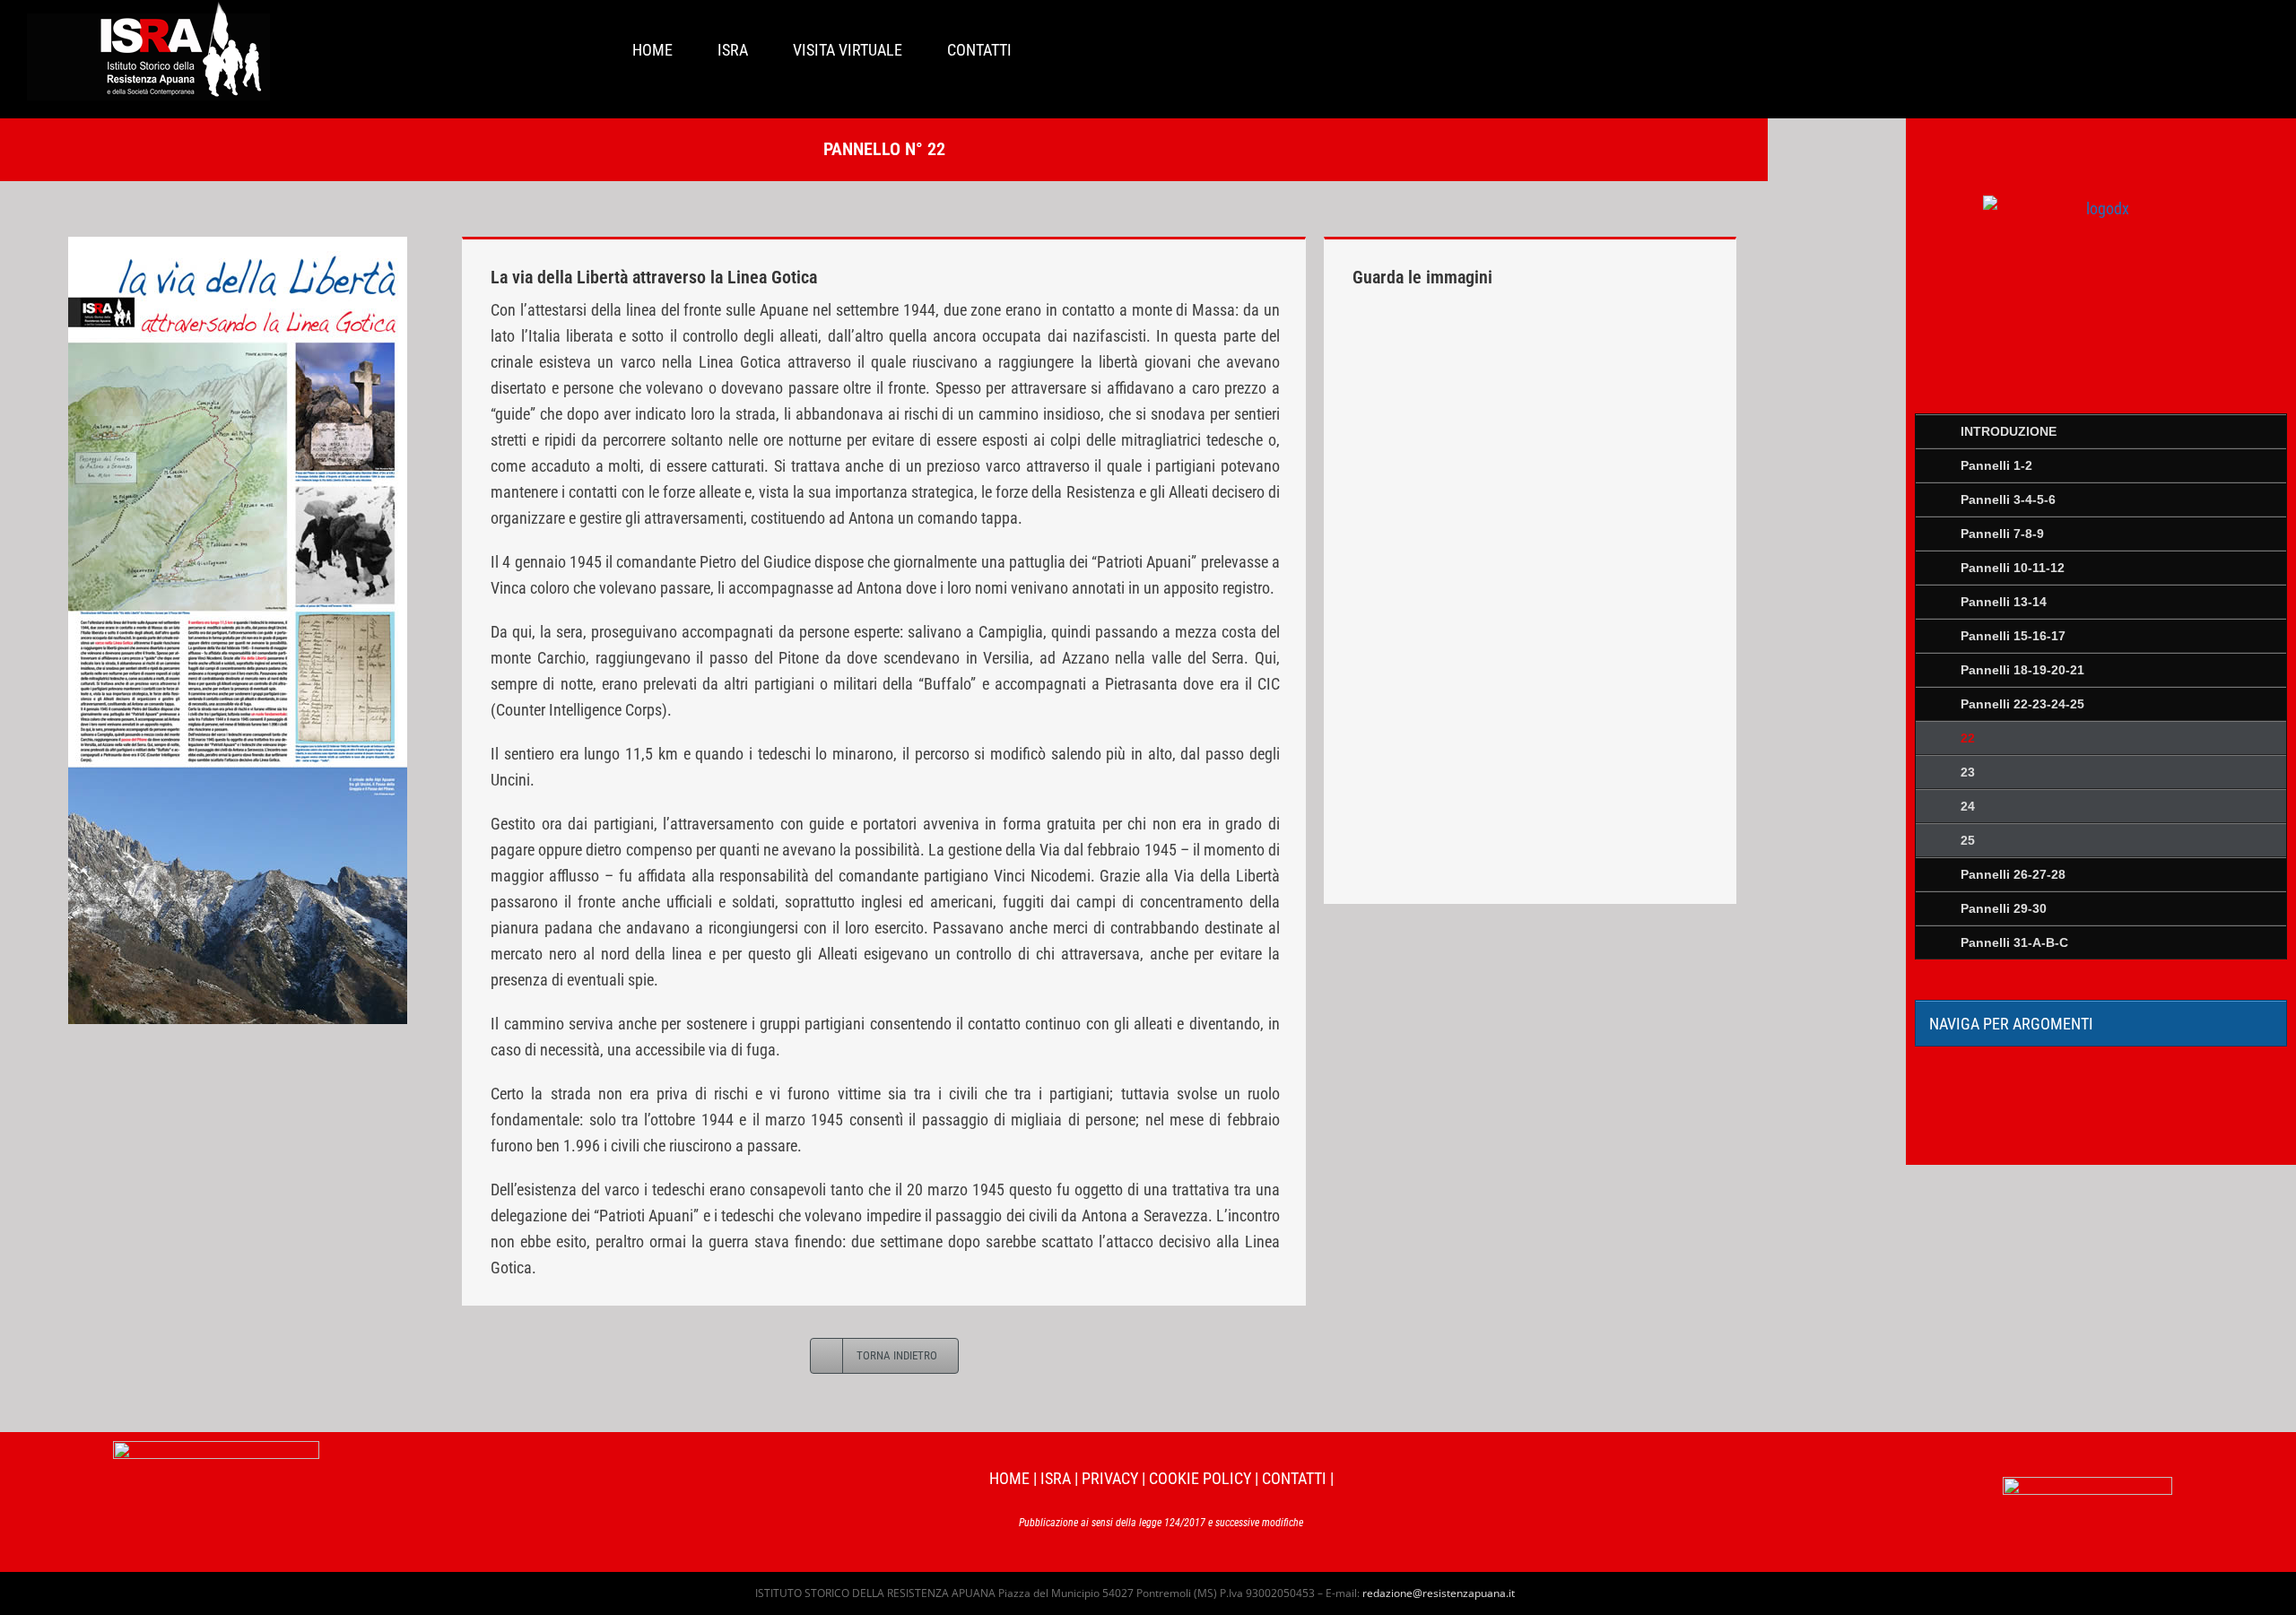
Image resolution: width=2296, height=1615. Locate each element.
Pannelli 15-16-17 (2013, 636)
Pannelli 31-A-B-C (2014, 942)
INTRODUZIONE (2009, 431)
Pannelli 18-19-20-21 (2022, 670)
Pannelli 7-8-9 (2002, 534)
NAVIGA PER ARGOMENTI (2011, 1024)
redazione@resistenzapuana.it (1439, 1593)
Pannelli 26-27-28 (2013, 874)
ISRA (1056, 1478)
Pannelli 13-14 (2004, 602)
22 (1968, 738)
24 (1968, 806)
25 (1968, 840)
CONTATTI (1294, 1478)
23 (1968, 772)
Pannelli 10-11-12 (2013, 568)
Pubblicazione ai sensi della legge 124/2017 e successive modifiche (1161, 1523)
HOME (1009, 1478)
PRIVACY (1110, 1478)
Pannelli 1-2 (1996, 465)
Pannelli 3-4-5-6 (2008, 499)
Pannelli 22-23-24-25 (2022, 704)
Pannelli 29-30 (2004, 908)
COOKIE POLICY (1200, 1478)
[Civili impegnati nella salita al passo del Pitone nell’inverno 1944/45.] (1442, 559)
